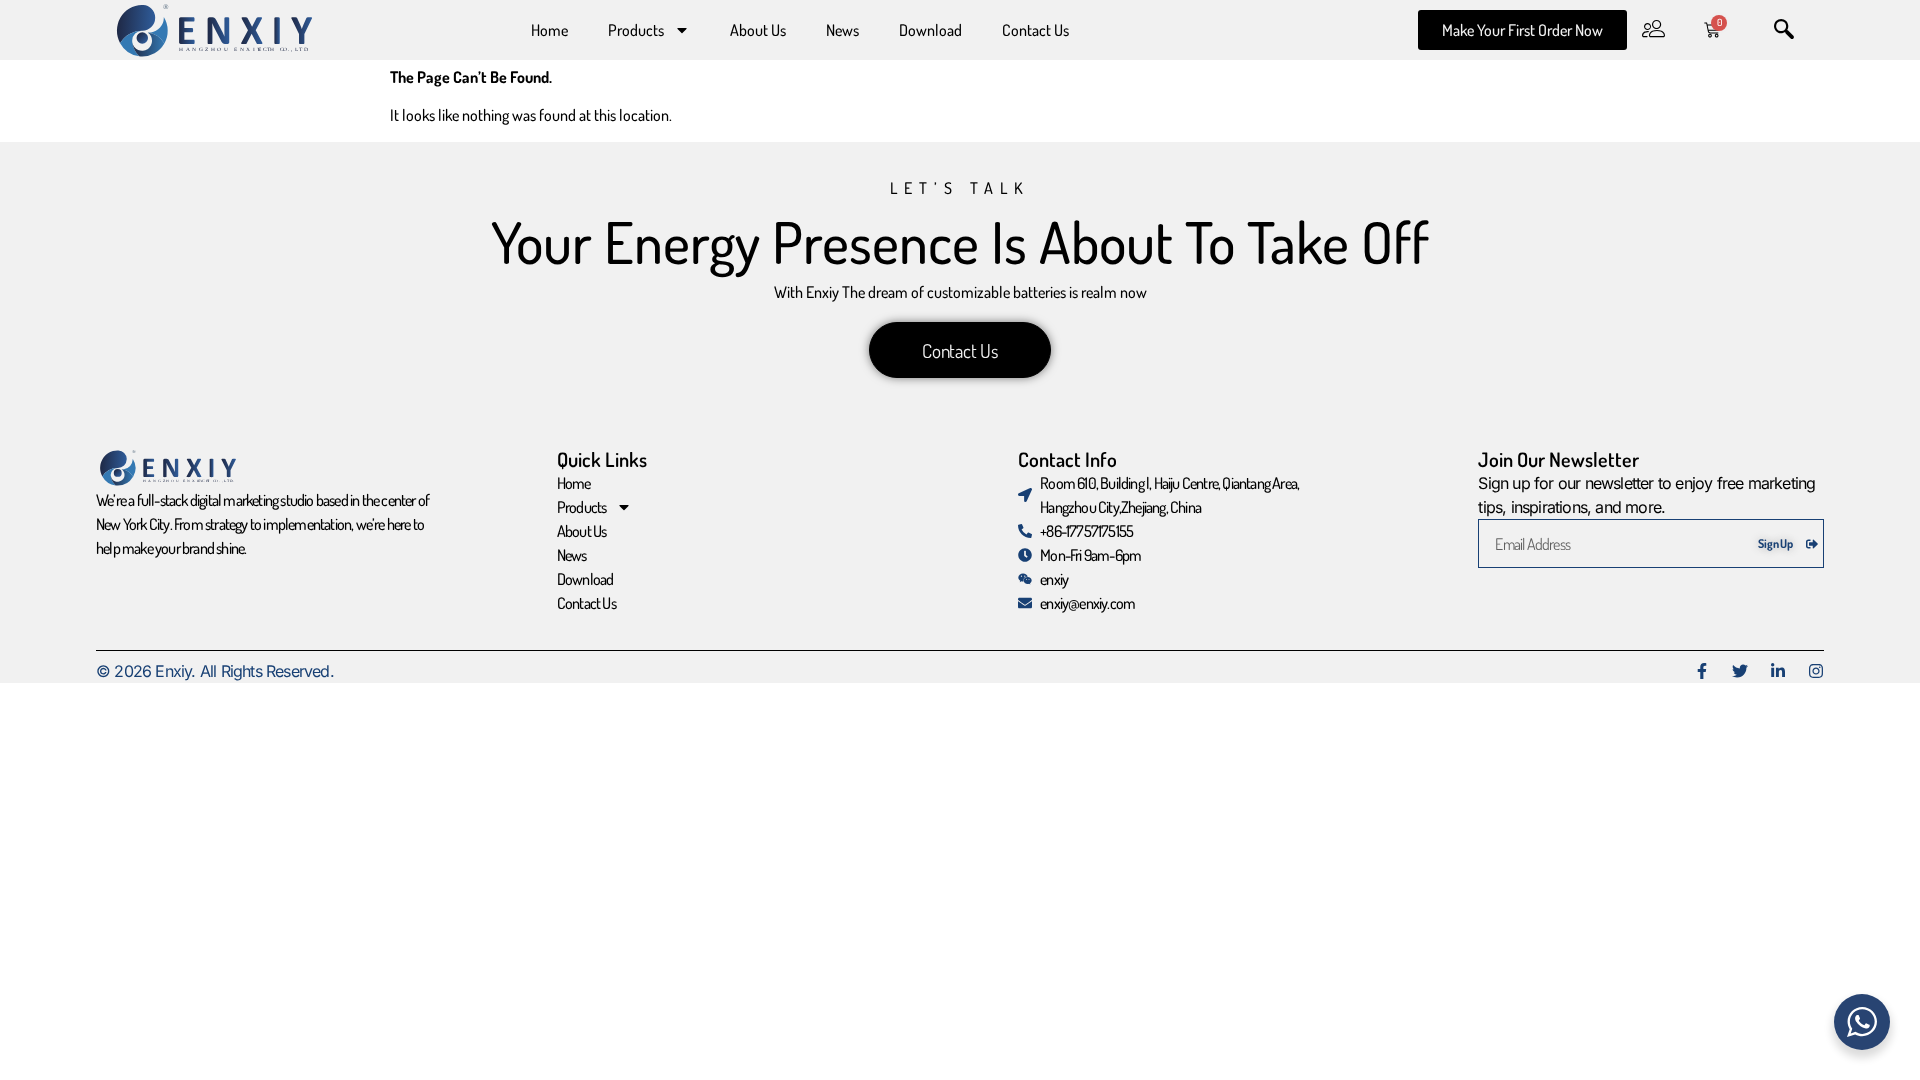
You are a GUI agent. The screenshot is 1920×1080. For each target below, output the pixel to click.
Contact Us (1035, 30)
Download (930, 30)
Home (549, 30)
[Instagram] (1816, 671)
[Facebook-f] (1702, 671)
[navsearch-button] (1784, 30)
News (842, 30)
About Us (758, 30)
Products (636, 30)
